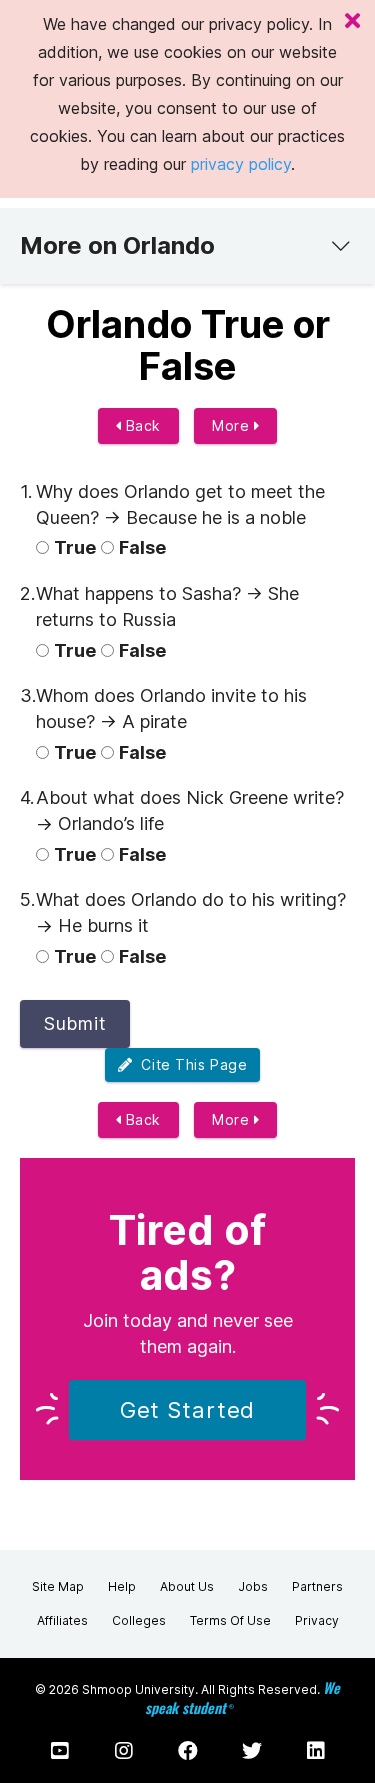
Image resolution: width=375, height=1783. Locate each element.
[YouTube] (60, 1751)
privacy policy (241, 164)
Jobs (253, 1586)
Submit (75, 1023)
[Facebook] (188, 1751)
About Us (187, 1586)
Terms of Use (230, 1620)
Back (141, 425)
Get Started (188, 1410)
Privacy (317, 1620)
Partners (317, 1586)
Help (122, 1586)
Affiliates (62, 1620)
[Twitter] (252, 1751)
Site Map (58, 1586)
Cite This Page (189, 1064)
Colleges (139, 1620)
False (142, 547)
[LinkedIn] (316, 1751)
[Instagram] (124, 1751)
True (75, 547)
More (233, 425)
